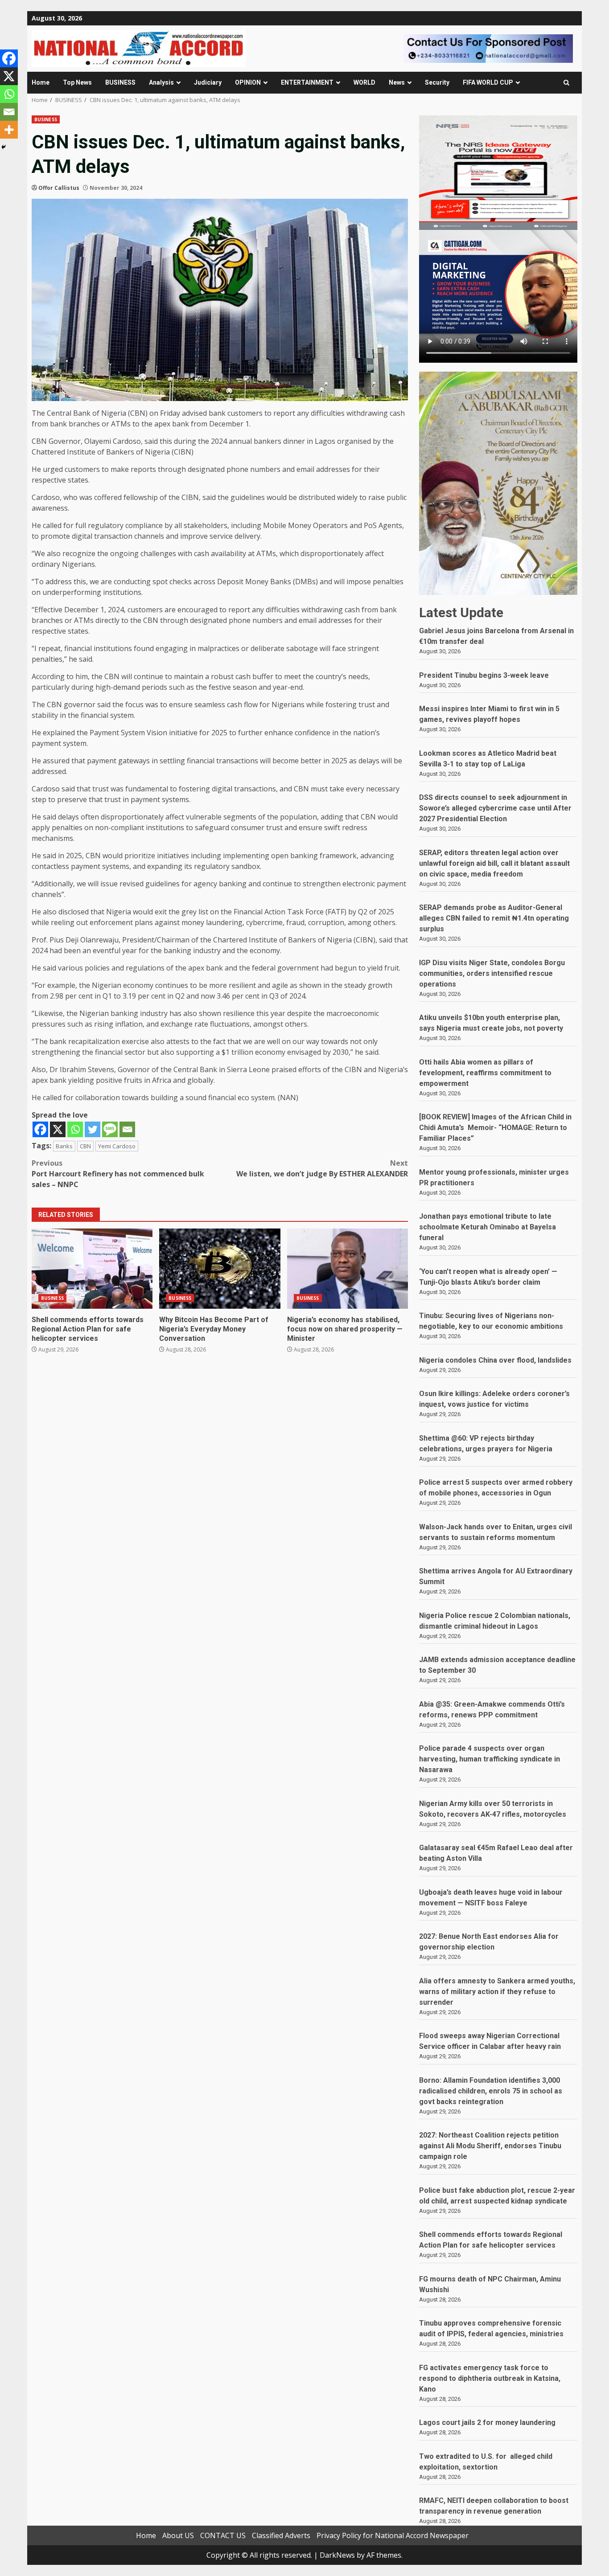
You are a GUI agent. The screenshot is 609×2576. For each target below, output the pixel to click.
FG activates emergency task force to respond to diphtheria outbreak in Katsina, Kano (490, 2378)
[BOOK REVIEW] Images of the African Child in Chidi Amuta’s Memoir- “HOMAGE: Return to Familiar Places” (495, 1128)
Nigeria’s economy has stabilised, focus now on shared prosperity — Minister (348, 1269)
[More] (9, 130)
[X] (58, 1129)
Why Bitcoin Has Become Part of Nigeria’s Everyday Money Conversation (220, 1269)
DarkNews (337, 2555)
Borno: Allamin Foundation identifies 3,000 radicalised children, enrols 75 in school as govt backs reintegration (491, 2091)
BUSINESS (120, 82)
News (397, 82)
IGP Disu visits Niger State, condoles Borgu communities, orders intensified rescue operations (492, 973)
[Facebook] (40, 1129)
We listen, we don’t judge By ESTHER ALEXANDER (322, 1168)
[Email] (127, 1129)
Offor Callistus (59, 188)
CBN (85, 1146)
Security (437, 82)
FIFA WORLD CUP (488, 82)
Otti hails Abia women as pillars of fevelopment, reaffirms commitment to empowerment (485, 1073)
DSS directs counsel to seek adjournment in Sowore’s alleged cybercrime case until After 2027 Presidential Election (495, 808)
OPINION (248, 82)
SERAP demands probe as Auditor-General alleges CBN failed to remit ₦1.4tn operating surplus (494, 918)
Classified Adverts (281, 2535)
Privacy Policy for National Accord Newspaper (393, 2535)
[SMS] (110, 1129)
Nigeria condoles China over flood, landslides (495, 1360)
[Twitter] (93, 1129)
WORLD (364, 82)
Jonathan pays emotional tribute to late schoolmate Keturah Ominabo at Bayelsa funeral (488, 1227)
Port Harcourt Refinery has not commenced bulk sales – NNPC (118, 1174)
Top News (77, 82)
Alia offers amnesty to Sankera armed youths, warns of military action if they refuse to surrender (497, 1992)
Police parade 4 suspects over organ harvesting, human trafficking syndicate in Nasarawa (490, 1759)
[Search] (566, 83)
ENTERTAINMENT (307, 82)
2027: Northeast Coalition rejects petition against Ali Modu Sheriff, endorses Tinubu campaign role (490, 2146)
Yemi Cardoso (117, 1146)
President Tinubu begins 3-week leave (484, 675)
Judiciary (208, 82)
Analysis (161, 82)
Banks (64, 1146)
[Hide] (4, 147)
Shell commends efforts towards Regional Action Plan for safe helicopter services (92, 1269)
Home (41, 82)
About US (178, 2535)
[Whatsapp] (75, 1129)
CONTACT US (223, 2535)
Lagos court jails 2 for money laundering (487, 2422)
